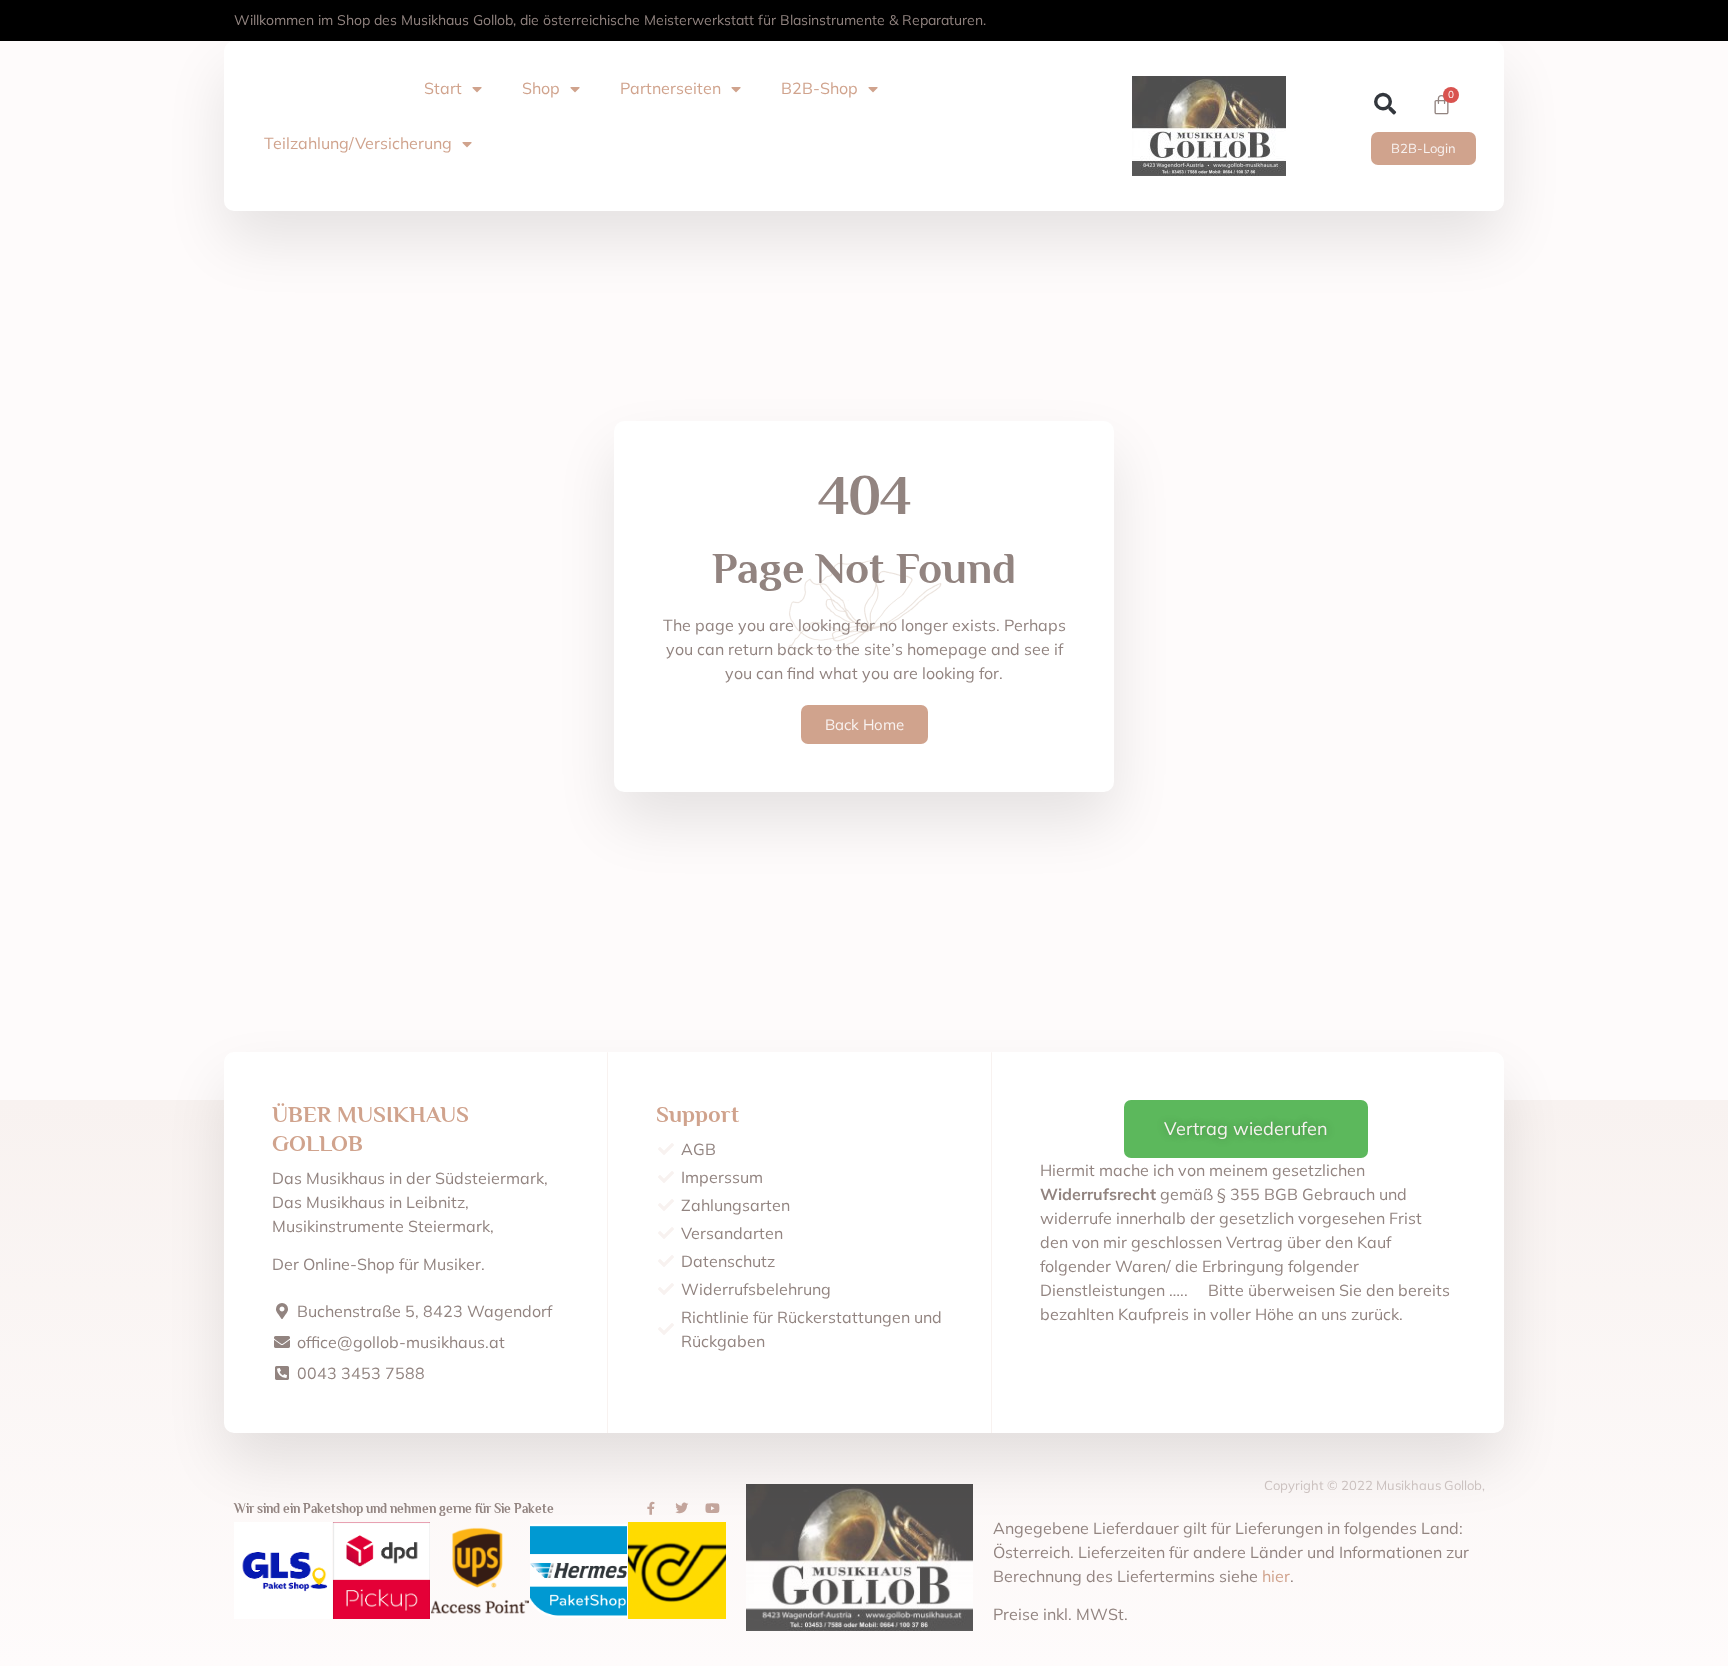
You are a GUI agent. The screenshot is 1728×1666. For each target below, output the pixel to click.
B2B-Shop (819, 88)
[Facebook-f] (651, 1509)
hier (1276, 1576)
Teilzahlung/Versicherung (358, 143)
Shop (541, 88)
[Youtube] (713, 1509)
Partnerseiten (670, 88)
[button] (1385, 104)
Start (443, 88)
